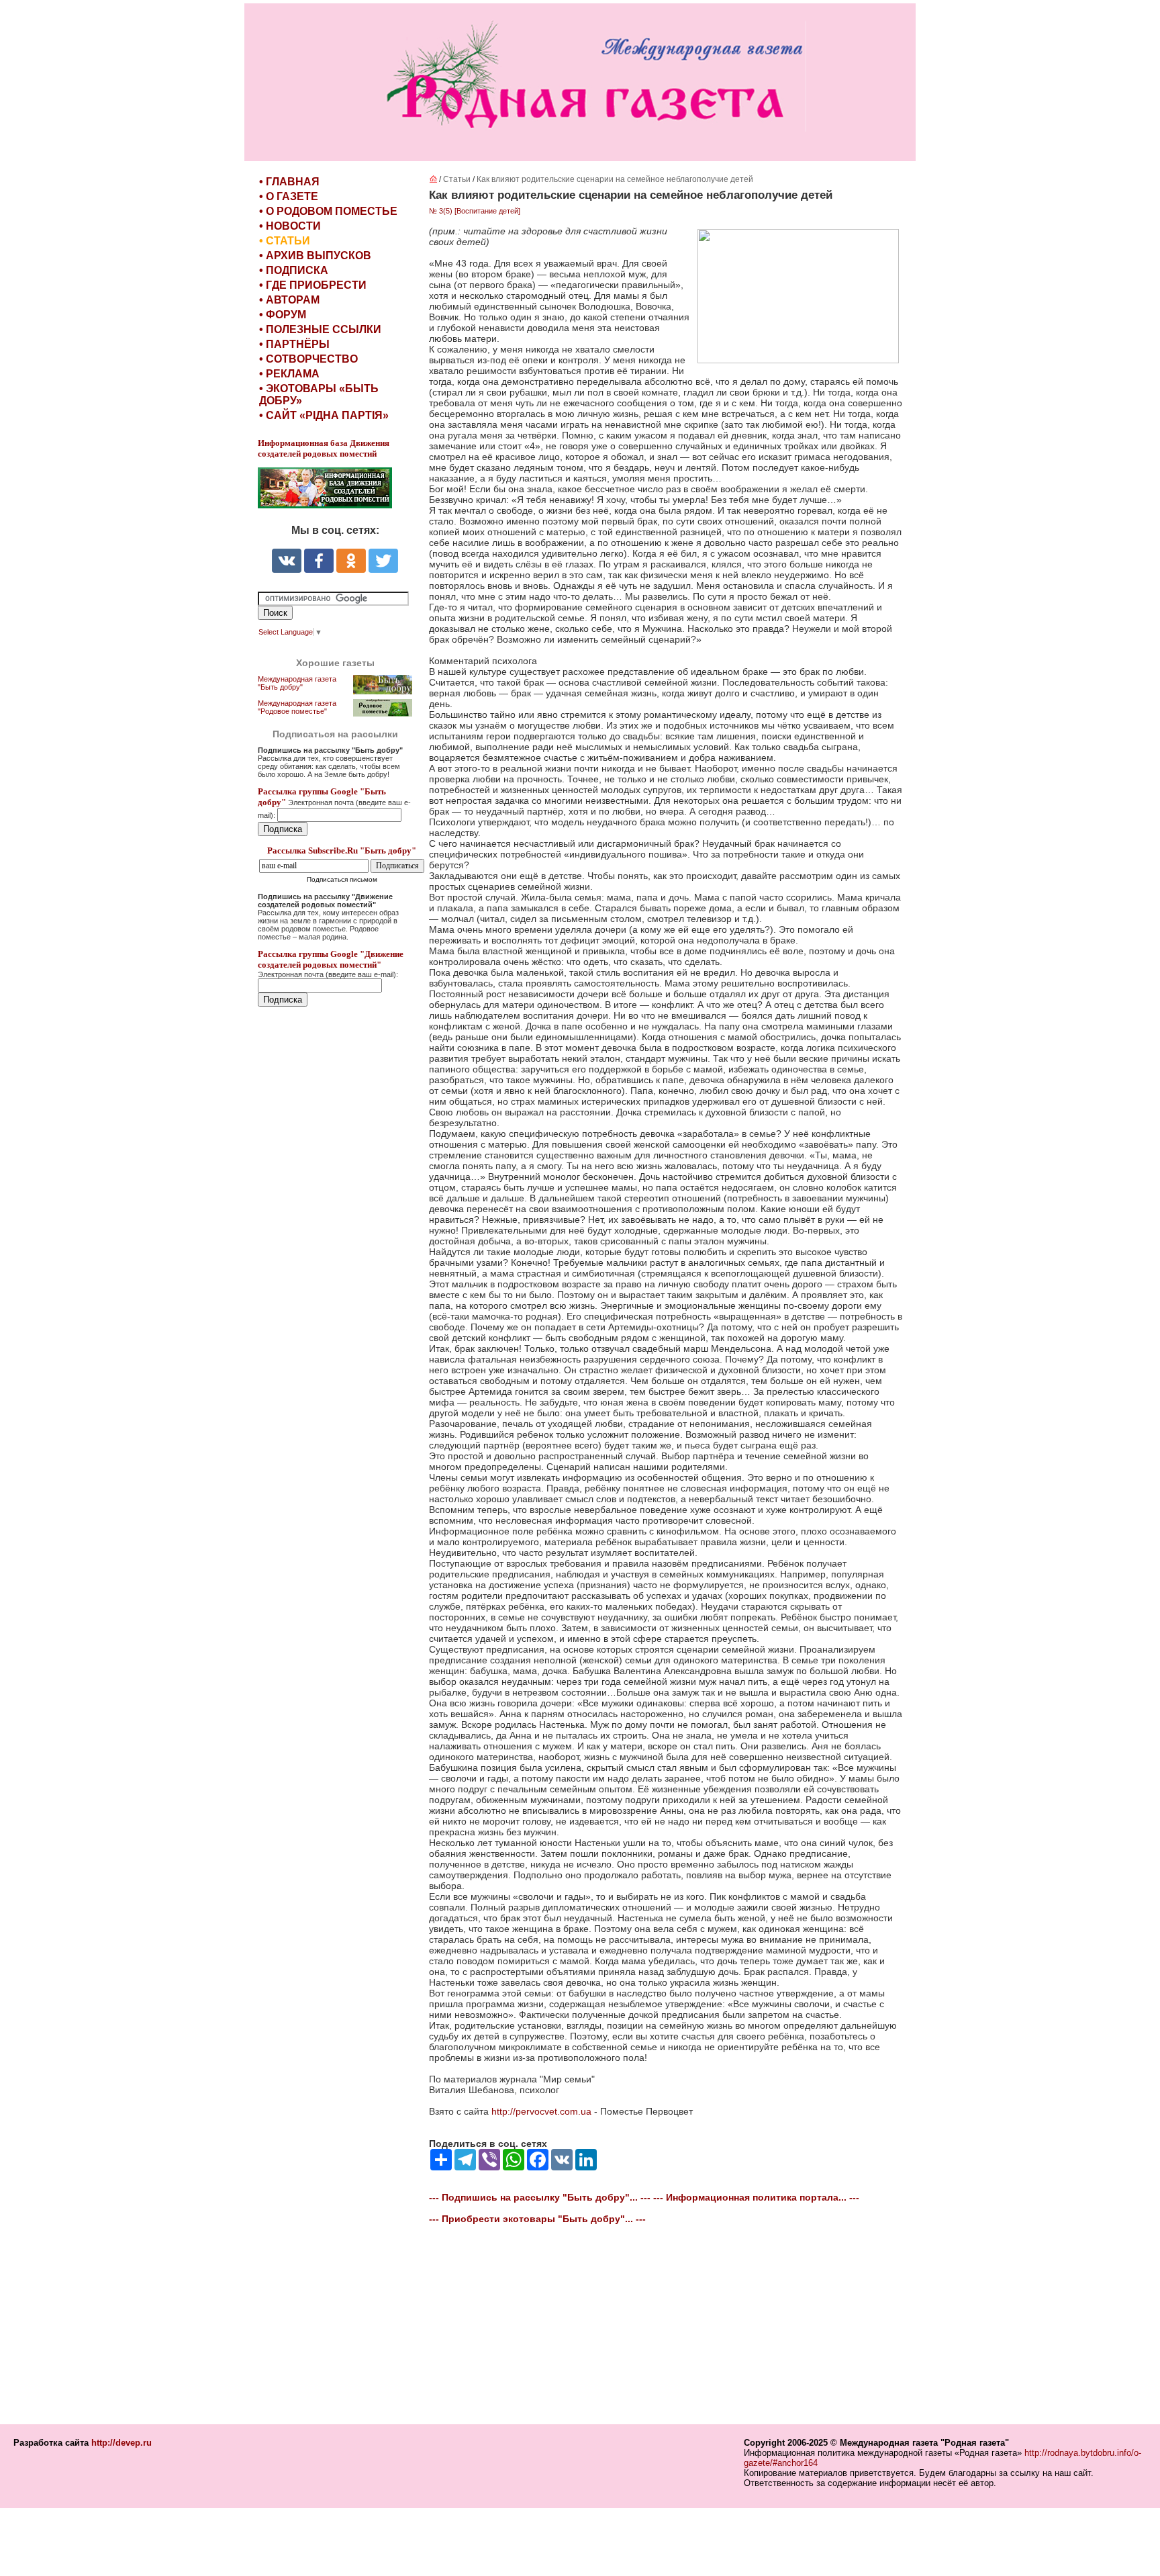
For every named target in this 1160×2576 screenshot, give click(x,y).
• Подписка (294, 270)
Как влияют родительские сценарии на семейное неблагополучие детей (615, 179)
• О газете (289, 196)
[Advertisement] (338, 1297)
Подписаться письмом (342, 879)
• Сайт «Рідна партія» (324, 415)
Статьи (457, 179)
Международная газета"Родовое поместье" (297, 707)
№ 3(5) (441, 211)
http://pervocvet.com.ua (541, 2111)
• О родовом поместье (328, 211)
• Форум (283, 315)
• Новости (290, 226)
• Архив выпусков (315, 256)
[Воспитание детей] (487, 211)
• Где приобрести (313, 285)
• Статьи (285, 241)
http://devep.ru (122, 2443)
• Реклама (289, 374)
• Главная (289, 182)
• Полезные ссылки (320, 329)
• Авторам (289, 300)
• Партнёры (294, 344)
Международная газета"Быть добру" (297, 683)
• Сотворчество (308, 359)
